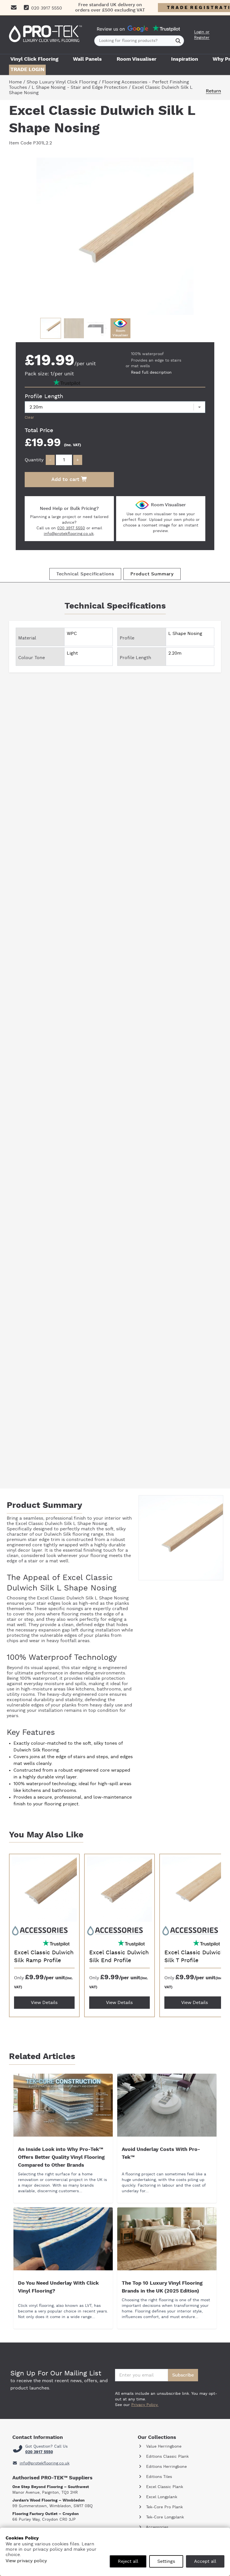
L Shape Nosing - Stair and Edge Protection (80, 87)
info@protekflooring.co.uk (69, 534)
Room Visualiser (137, 59)
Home (15, 82)
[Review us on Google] (138, 29)
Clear (29, 417)
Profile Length (44, 396)
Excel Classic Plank (164, 2487)
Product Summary (152, 574)
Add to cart (66, 480)
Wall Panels (87, 59)
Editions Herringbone (166, 2467)
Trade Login (27, 70)
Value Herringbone (163, 2446)
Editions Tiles (158, 2477)
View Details (44, 2003)
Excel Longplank (161, 2497)
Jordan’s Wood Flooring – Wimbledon (49, 2500)
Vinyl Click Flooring (34, 59)
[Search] (178, 41)
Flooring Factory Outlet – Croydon (46, 2514)
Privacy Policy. (145, 2405)
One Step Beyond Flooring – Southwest (51, 2487)
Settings (166, 2561)
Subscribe (183, 2375)
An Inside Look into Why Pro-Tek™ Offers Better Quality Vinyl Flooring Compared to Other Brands (61, 2157)
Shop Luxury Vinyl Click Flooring (62, 82)
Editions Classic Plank (167, 2457)
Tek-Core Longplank (164, 2517)
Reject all (128, 2561)
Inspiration (185, 59)
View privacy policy (26, 2561)
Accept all (205, 2561)
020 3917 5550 (71, 528)
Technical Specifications (85, 574)
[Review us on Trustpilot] (166, 29)
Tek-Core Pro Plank (164, 2507)
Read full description (151, 373)
